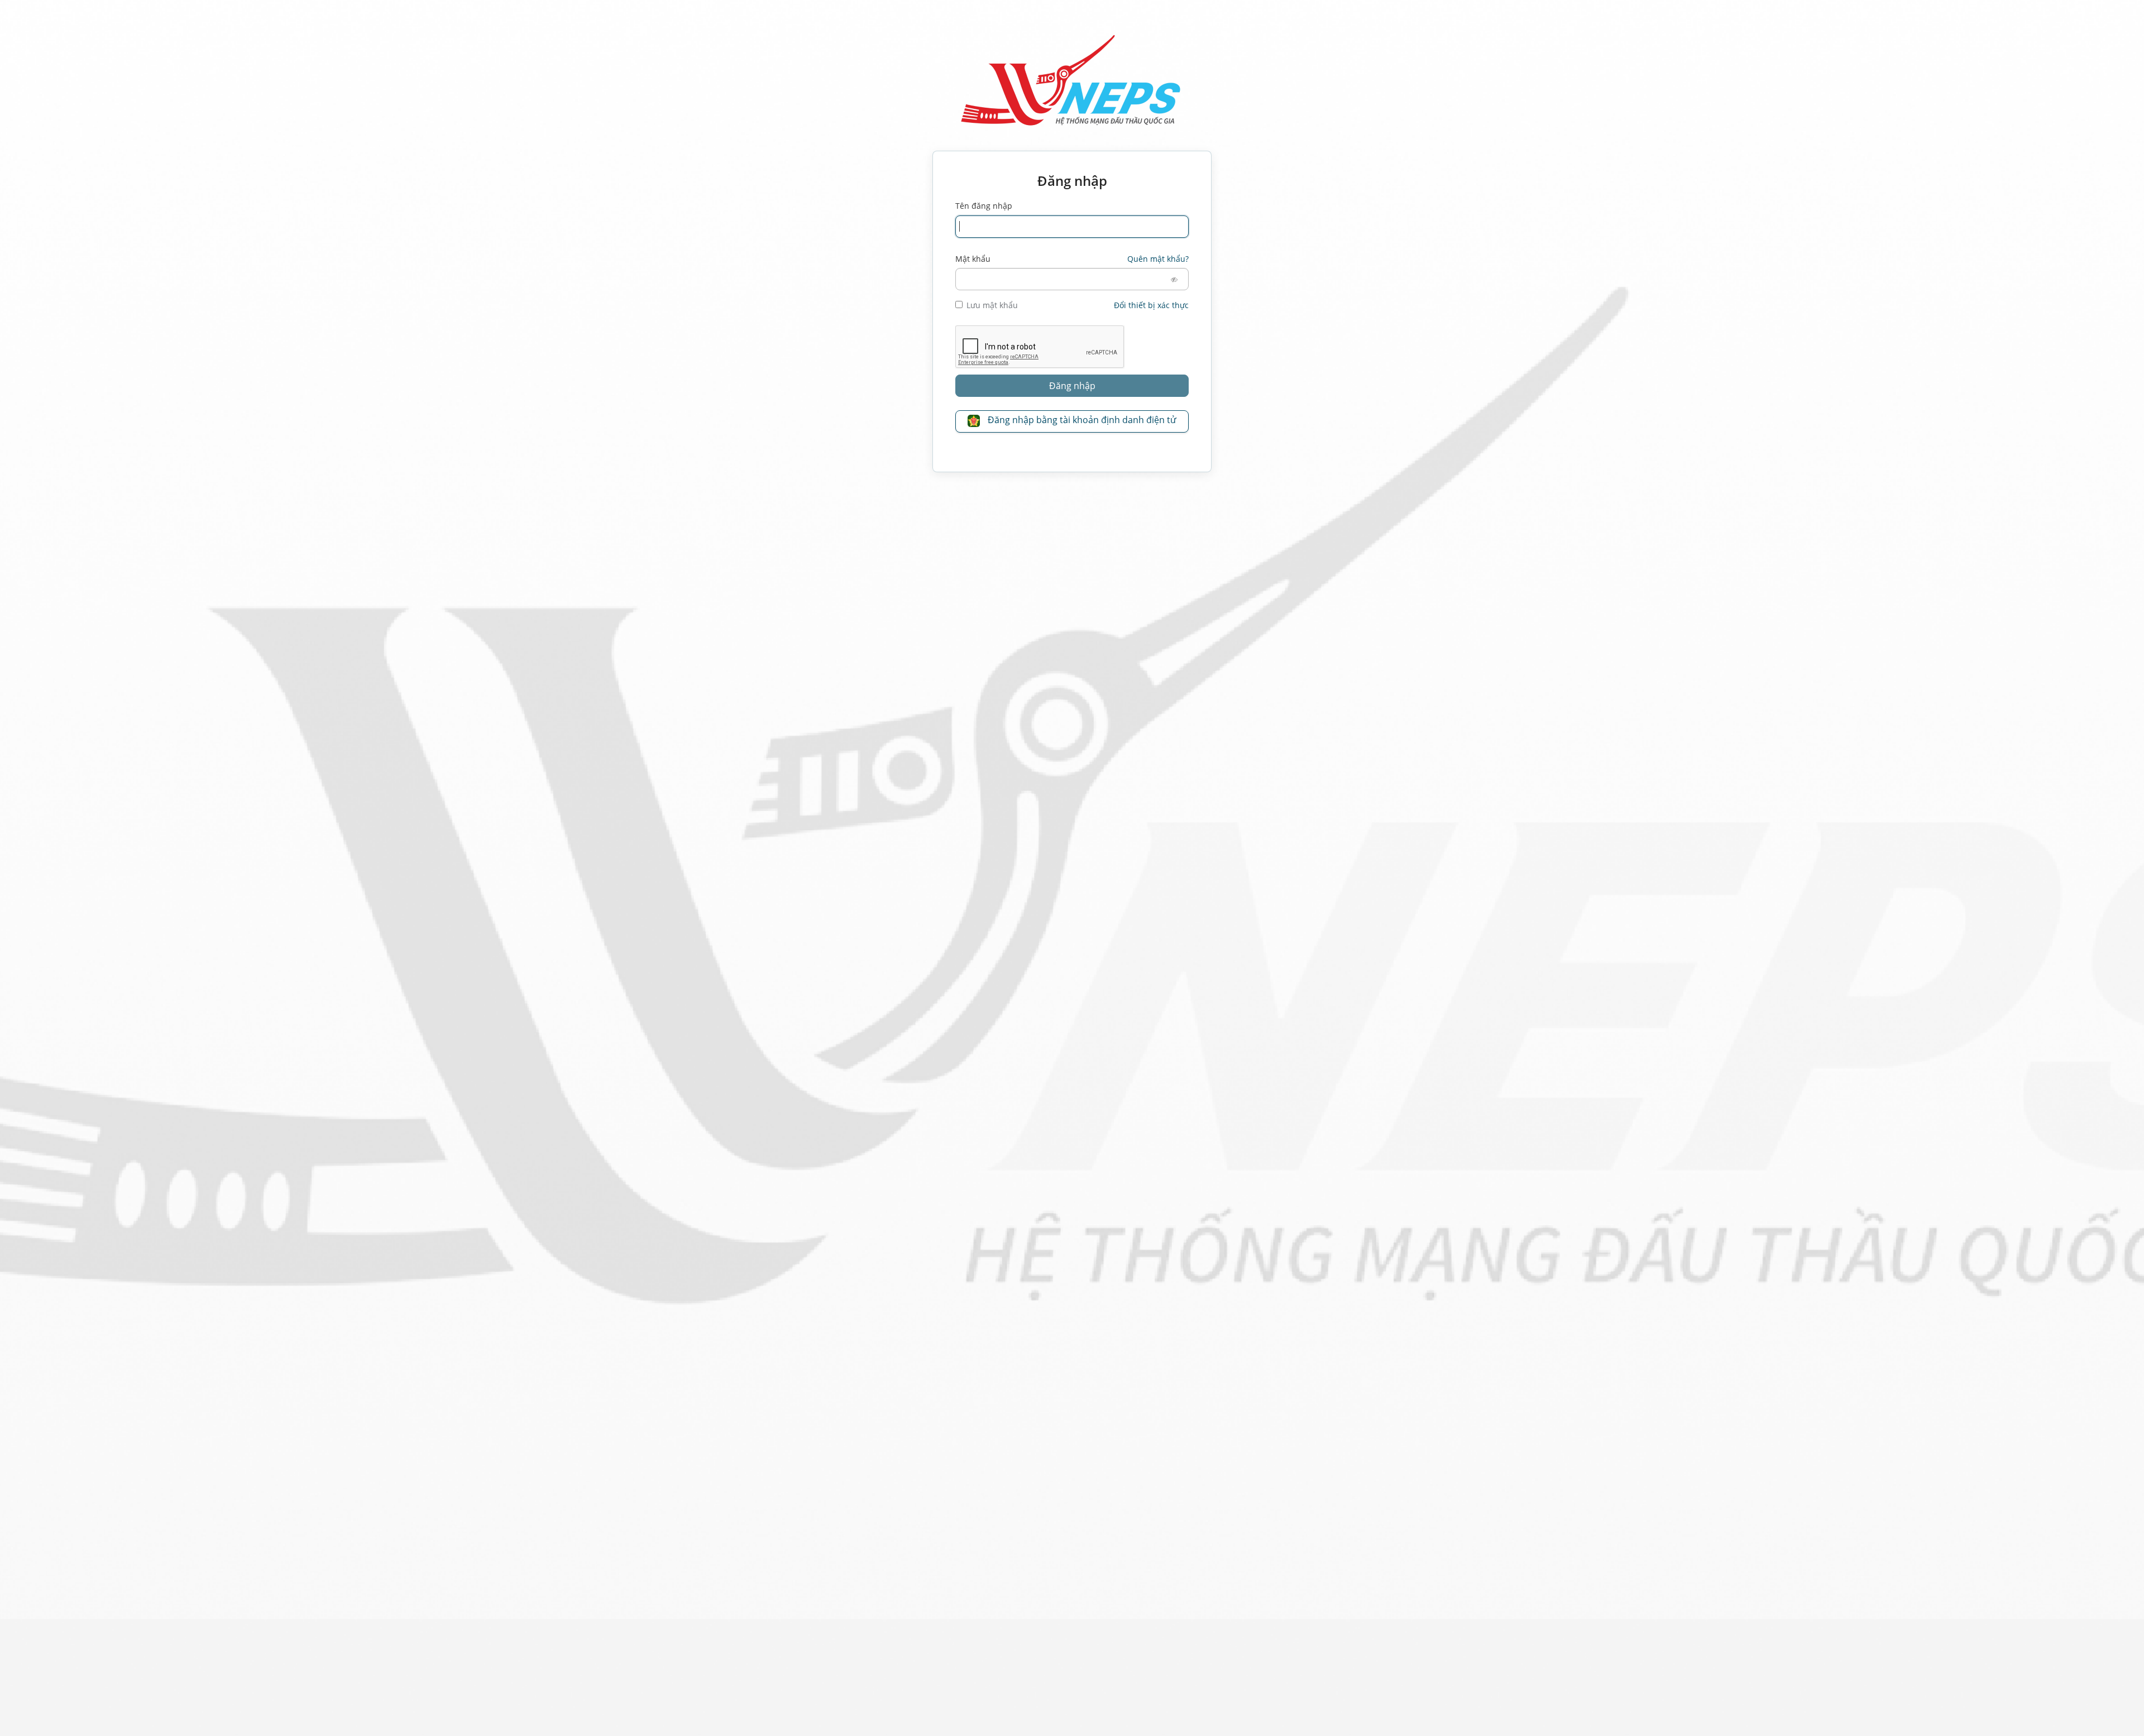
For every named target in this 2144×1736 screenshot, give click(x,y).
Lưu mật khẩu (992, 305)
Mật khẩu (973, 259)
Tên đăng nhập (984, 206)
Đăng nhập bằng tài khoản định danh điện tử (1081, 420)
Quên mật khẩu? (1158, 259)
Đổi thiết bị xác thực (1151, 305)
